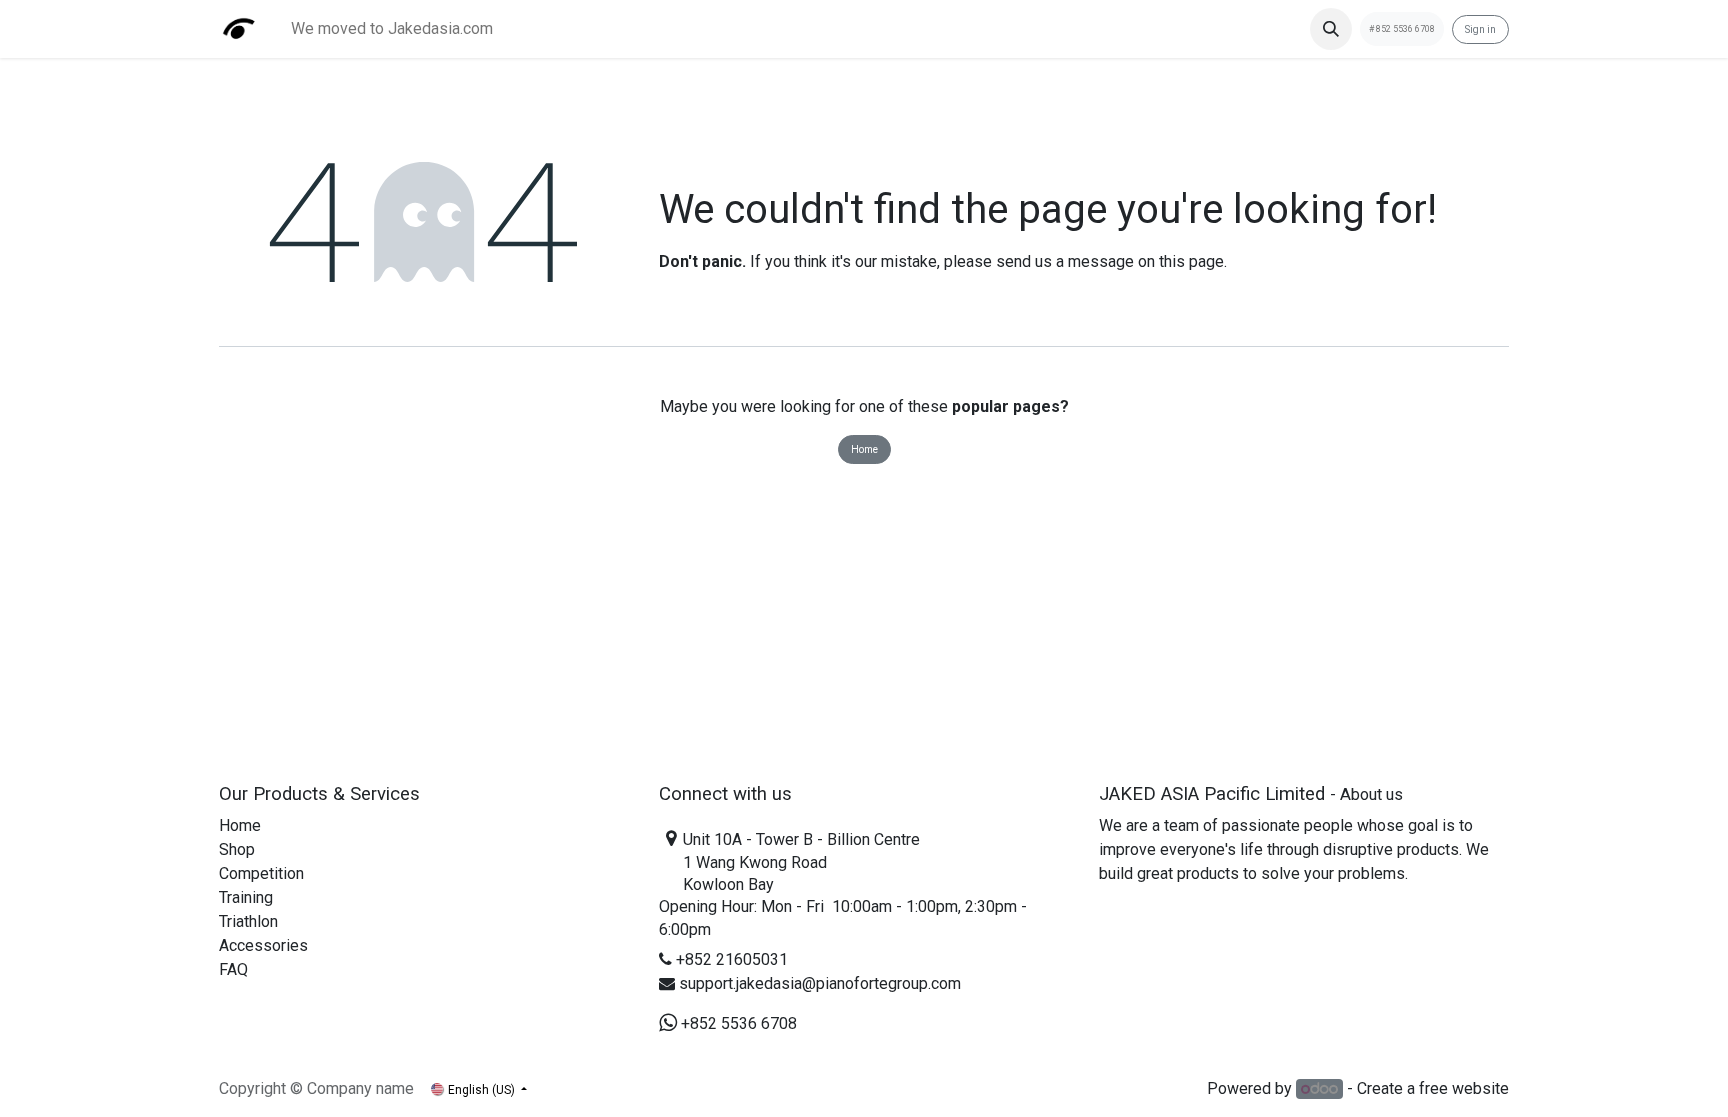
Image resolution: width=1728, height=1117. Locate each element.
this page (1191, 261)
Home (864, 449)
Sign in (1480, 29)
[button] (1331, 29)
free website (1464, 1088)
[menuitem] (392, 29)
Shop (237, 849)
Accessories (263, 945)
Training (246, 897)
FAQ (233, 969)
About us (1371, 794)
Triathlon (248, 921)
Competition (261, 873)
